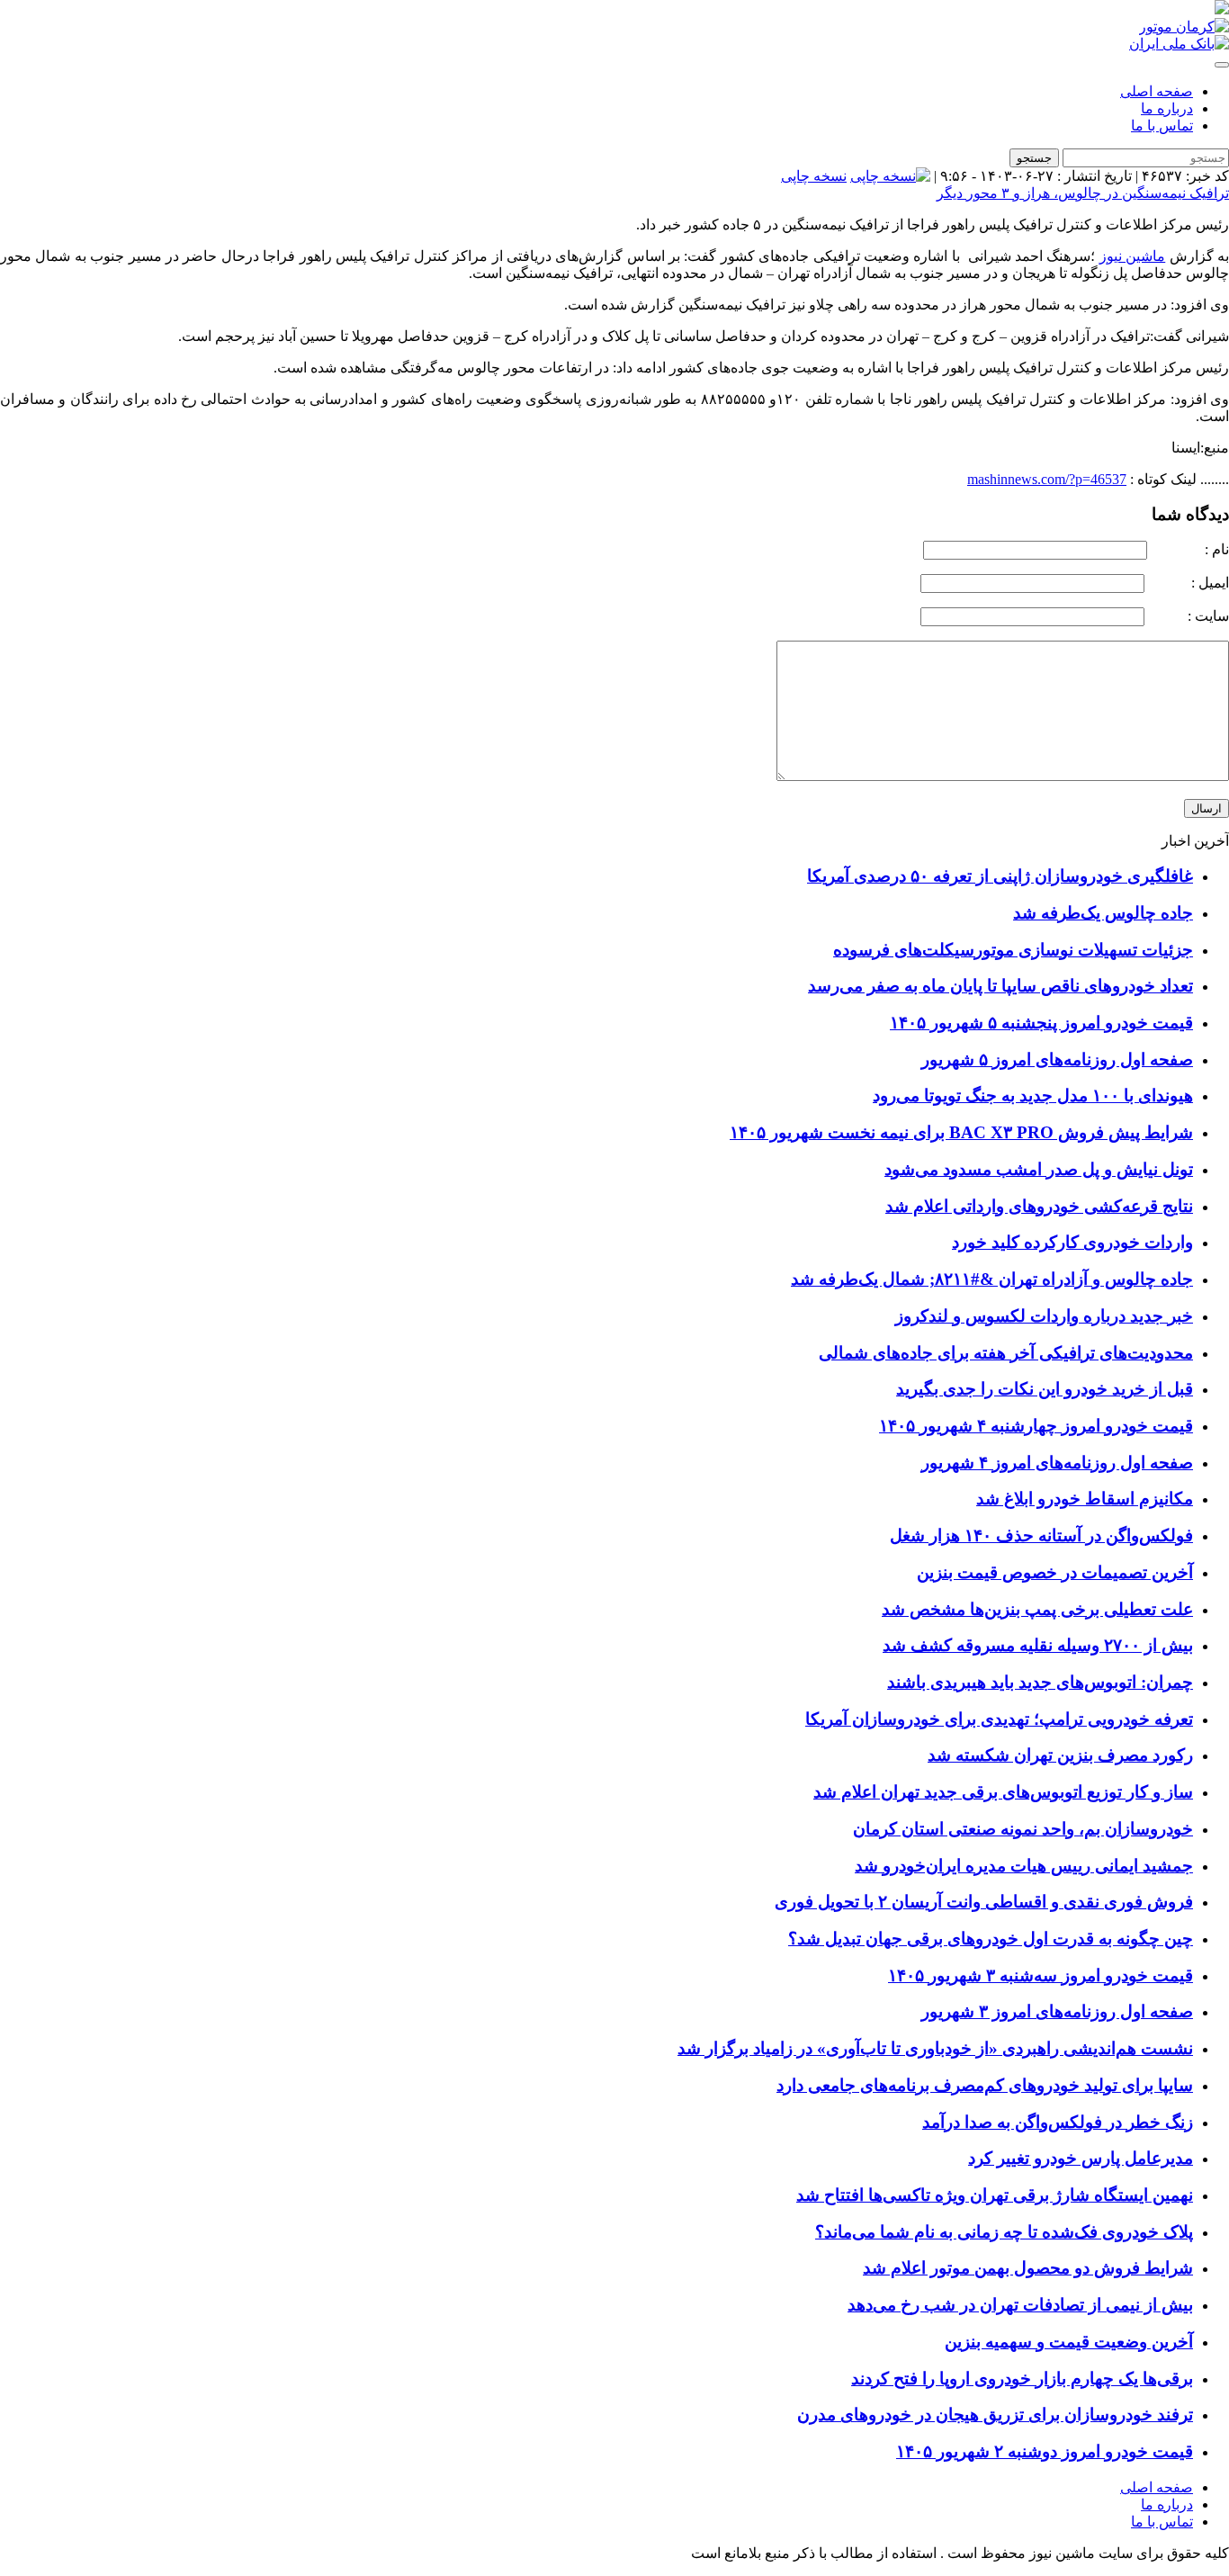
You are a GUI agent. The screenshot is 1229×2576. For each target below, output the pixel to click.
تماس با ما (1162, 126)
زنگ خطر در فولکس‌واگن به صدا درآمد (1058, 2122)
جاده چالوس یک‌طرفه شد (1103, 913)
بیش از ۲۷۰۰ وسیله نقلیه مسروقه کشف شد (1038, 1645)
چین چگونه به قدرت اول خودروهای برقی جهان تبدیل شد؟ (991, 1939)
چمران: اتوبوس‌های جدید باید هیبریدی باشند (1040, 1682)
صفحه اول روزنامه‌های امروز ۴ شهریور (1057, 1463)
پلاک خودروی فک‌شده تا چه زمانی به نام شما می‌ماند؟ (1004, 2232)
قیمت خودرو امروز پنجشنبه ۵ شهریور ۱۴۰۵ (1041, 1023)
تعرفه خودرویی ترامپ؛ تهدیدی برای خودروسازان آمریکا (999, 1719)
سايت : (1189, 616)
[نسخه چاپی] (890, 176)
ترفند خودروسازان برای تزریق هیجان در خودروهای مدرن (995, 2414)
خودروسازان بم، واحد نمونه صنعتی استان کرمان (1023, 1829)
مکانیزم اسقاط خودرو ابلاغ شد (1085, 1499)
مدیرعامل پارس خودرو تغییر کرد (1081, 2158)
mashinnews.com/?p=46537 (1047, 479)
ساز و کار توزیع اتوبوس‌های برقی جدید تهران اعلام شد (1003, 1792)
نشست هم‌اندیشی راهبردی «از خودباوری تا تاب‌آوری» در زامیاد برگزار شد (935, 2048)
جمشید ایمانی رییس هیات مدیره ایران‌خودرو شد (1024, 1866)
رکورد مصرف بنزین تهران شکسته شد (1060, 1755)
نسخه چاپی (814, 176)
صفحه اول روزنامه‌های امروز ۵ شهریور (1057, 1059)
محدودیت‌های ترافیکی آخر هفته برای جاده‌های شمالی (1006, 1353)
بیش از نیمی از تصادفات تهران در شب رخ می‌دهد (1020, 2305)
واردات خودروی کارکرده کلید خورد (1072, 1242)
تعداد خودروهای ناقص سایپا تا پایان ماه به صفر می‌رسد (1000, 986)
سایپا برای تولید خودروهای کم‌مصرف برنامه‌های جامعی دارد (985, 2085)
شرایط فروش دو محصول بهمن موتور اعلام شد (1028, 2268)
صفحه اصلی (1157, 91)
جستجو (1034, 158)
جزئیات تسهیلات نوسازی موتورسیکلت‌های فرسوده (1013, 950)
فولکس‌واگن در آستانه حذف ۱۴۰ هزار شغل (1041, 1535)
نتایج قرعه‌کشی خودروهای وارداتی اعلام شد (1039, 1206)
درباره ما (1167, 108)
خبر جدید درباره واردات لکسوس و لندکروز (1044, 1316)
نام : (1190, 549)
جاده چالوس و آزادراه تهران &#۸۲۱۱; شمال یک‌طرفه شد (992, 1279)
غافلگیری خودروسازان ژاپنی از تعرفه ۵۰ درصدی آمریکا (1000, 876)
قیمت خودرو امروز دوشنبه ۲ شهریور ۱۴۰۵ (1045, 2451)
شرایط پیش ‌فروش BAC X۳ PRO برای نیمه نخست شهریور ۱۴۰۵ (961, 1132)
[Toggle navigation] (1222, 65)
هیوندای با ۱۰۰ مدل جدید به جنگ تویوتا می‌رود (1033, 1095)
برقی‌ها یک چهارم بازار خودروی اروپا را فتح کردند (1022, 2379)
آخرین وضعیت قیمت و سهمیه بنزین (1069, 2342)
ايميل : (1189, 583)
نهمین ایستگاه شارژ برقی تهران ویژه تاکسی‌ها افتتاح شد (995, 2195)
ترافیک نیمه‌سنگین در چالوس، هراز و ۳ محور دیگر (1083, 193)
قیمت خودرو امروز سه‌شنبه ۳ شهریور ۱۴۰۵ (1041, 1975)
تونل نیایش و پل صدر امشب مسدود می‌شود (1039, 1169)
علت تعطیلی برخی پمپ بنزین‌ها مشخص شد (1037, 1609)
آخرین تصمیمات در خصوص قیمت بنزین (1055, 1572)
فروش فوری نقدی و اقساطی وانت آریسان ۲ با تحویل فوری (984, 1902)
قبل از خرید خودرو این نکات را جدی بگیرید (1045, 1389)
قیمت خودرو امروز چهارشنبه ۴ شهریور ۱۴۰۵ (1036, 1426)
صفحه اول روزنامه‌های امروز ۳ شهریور (1057, 2011)
